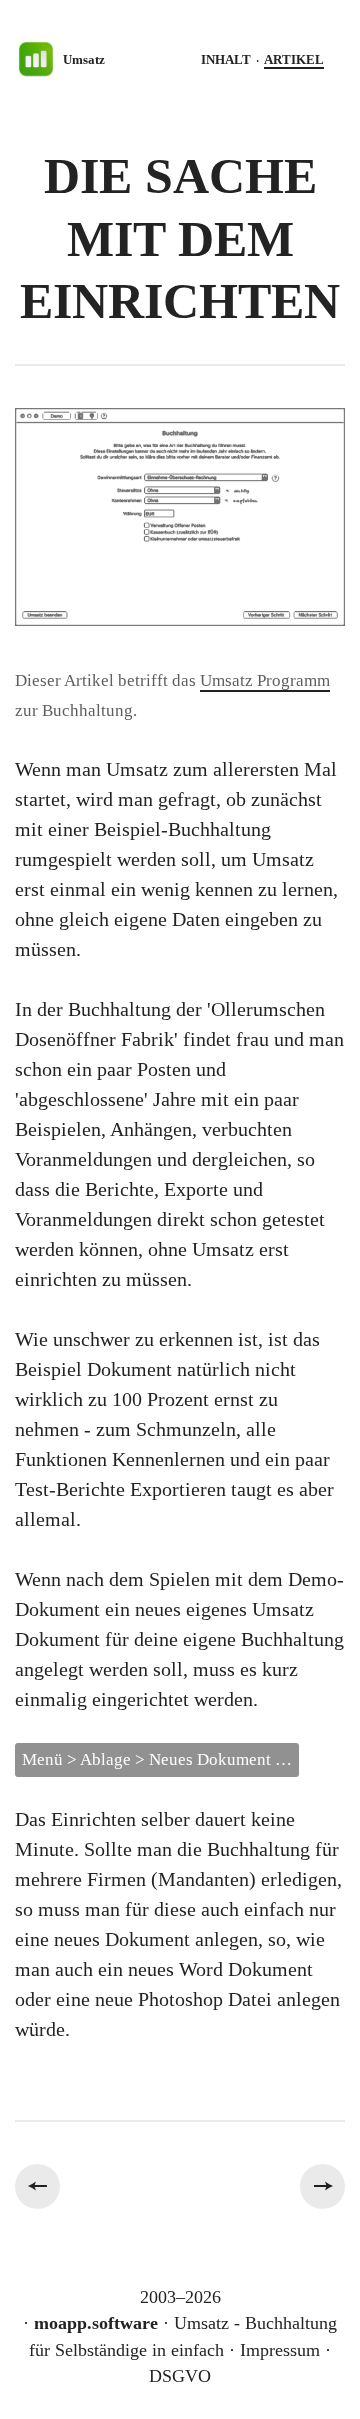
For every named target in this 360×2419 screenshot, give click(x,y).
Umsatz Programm (265, 680)
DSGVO (180, 2376)
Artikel (294, 59)
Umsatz (84, 59)
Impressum (280, 2350)
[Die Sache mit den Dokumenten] (322, 2186)
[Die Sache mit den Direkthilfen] (37, 2186)
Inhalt (226, 59)
